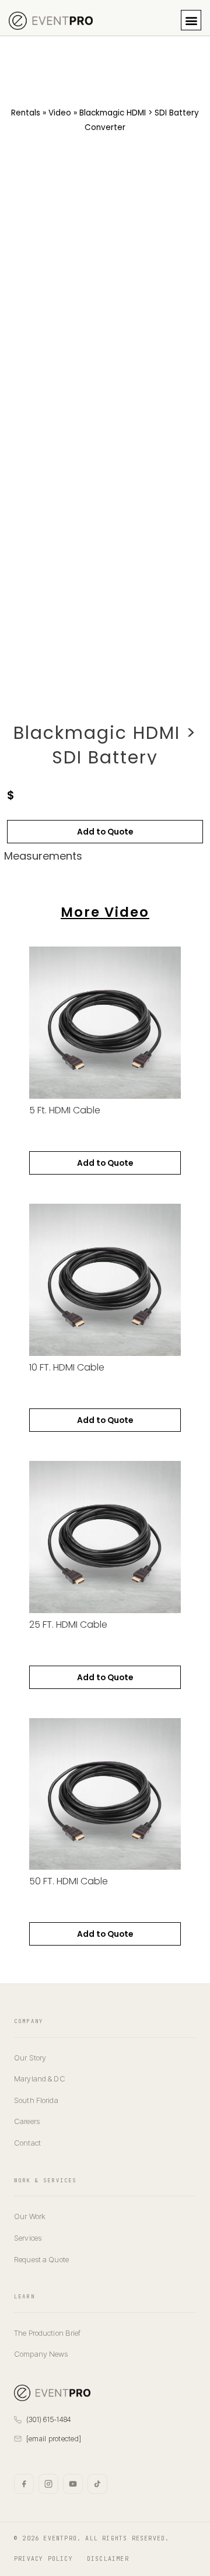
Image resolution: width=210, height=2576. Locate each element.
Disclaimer (108, 2559)
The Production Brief (48, 2333)
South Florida (36, 2100)
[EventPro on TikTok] (97, 2484)
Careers (27, 2121)
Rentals (26, 113)
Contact (27, 2143)
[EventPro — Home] (52, 2393)
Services (28, 2238)
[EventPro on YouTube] (73, 2484)
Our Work (30, 2216)
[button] (191, 20)
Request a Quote (41, 2259)
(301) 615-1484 (49, 2419)
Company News (41, 2354)
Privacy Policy (43, 2559)
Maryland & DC (40, 2079)
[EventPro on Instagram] (48, 2484)
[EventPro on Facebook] (24, 2484)
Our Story (30, 2058)
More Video (105, 912)
